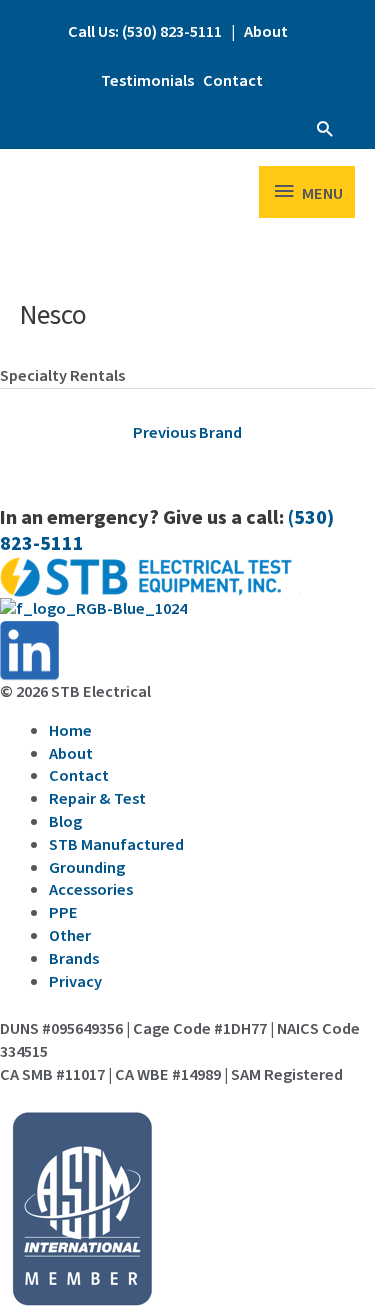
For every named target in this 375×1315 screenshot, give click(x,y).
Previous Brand (187, 433)
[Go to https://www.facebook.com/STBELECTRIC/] (187, 608)
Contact (233, 81)
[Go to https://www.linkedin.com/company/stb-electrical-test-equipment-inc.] (187, 651)
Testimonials (147, 81)
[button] (324, 128)
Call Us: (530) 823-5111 (145, 32)
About (266, 32)
